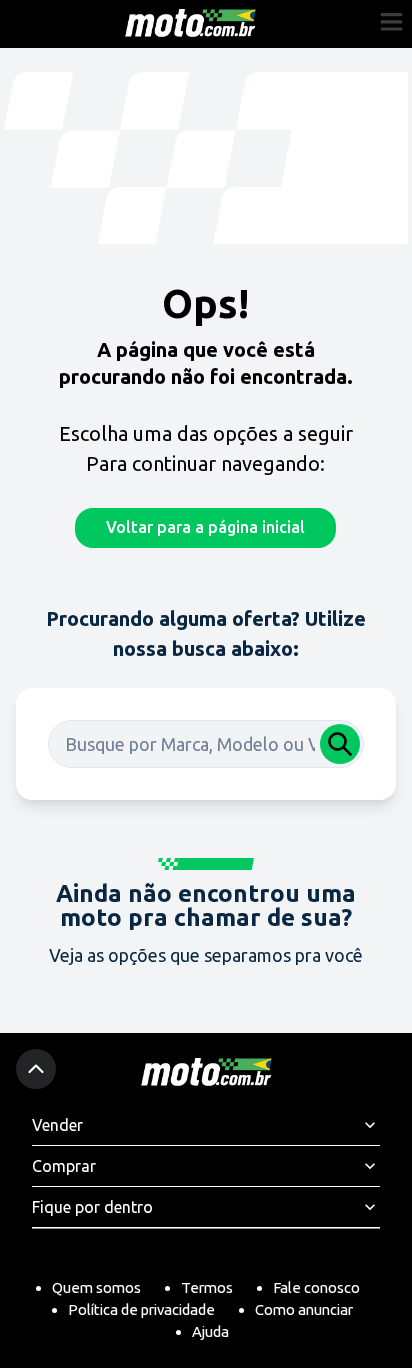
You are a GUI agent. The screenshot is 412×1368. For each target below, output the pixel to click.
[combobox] (206, 744)
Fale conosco (316, 1287)
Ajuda (210, 1331)
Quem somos (96, 1287)
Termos (207, 1287)
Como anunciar (304, 1309)
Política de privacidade (141, 1309)
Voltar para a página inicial (205, 527)
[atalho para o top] (36, 1069)
